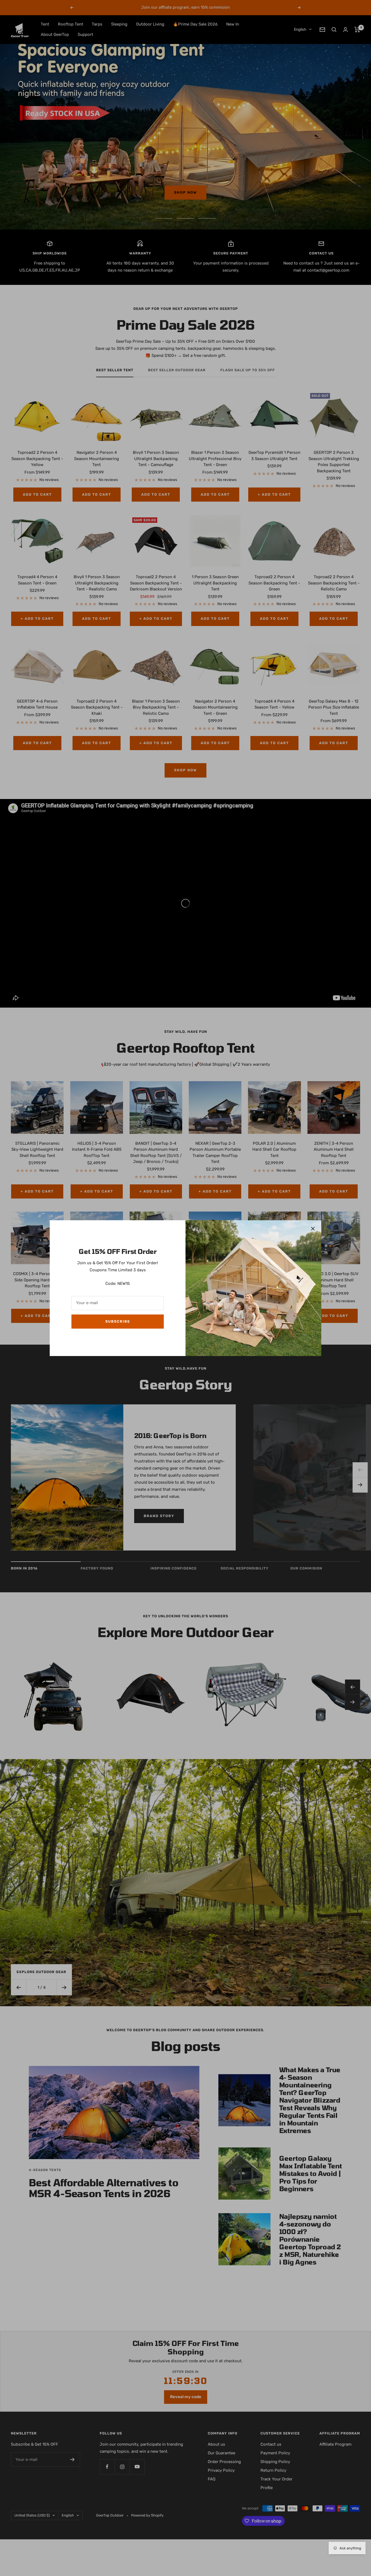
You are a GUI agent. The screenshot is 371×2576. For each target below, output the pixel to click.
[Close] (313, 1229)
